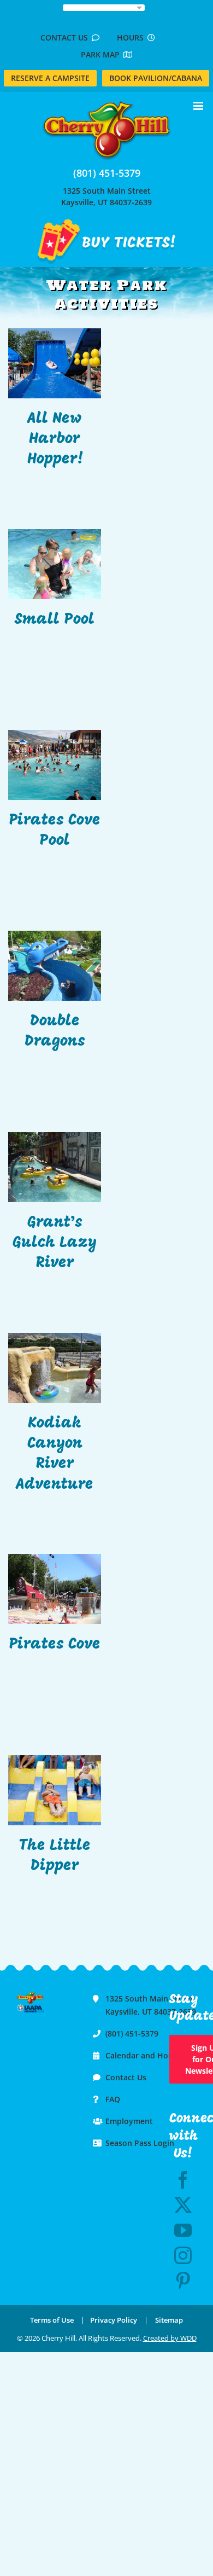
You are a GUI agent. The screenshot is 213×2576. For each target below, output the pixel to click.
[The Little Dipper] (55, 1790)
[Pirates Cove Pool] (55, 765)
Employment (129, 2121)
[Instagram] (183, 2255)
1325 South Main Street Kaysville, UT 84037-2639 (106, 196)
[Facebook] (183, 2180)
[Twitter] (183, 2205)
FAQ (113, 2099)
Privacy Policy (114, 2320)
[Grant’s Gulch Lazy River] (55, 1167)
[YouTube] (183, 2230)
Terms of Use (52, 2320)
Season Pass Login (140, 2143)
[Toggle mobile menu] (199, 106)
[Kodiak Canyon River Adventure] (55, 1368)
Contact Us (66, 37)
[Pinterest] (183, 2281)
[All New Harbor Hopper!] (55, 363)
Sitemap (169, 2320)
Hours (132, 37)
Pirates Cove (55, 1645)
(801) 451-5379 (107, 173)
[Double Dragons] (55, 966)
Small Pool (55, 620)
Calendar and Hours (143, 2055)
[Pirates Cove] (55, 1589)
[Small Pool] (55, 564)
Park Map (102, 54)
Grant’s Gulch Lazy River (55, 1243)
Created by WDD (170, 2338)
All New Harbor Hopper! (55, 439)
